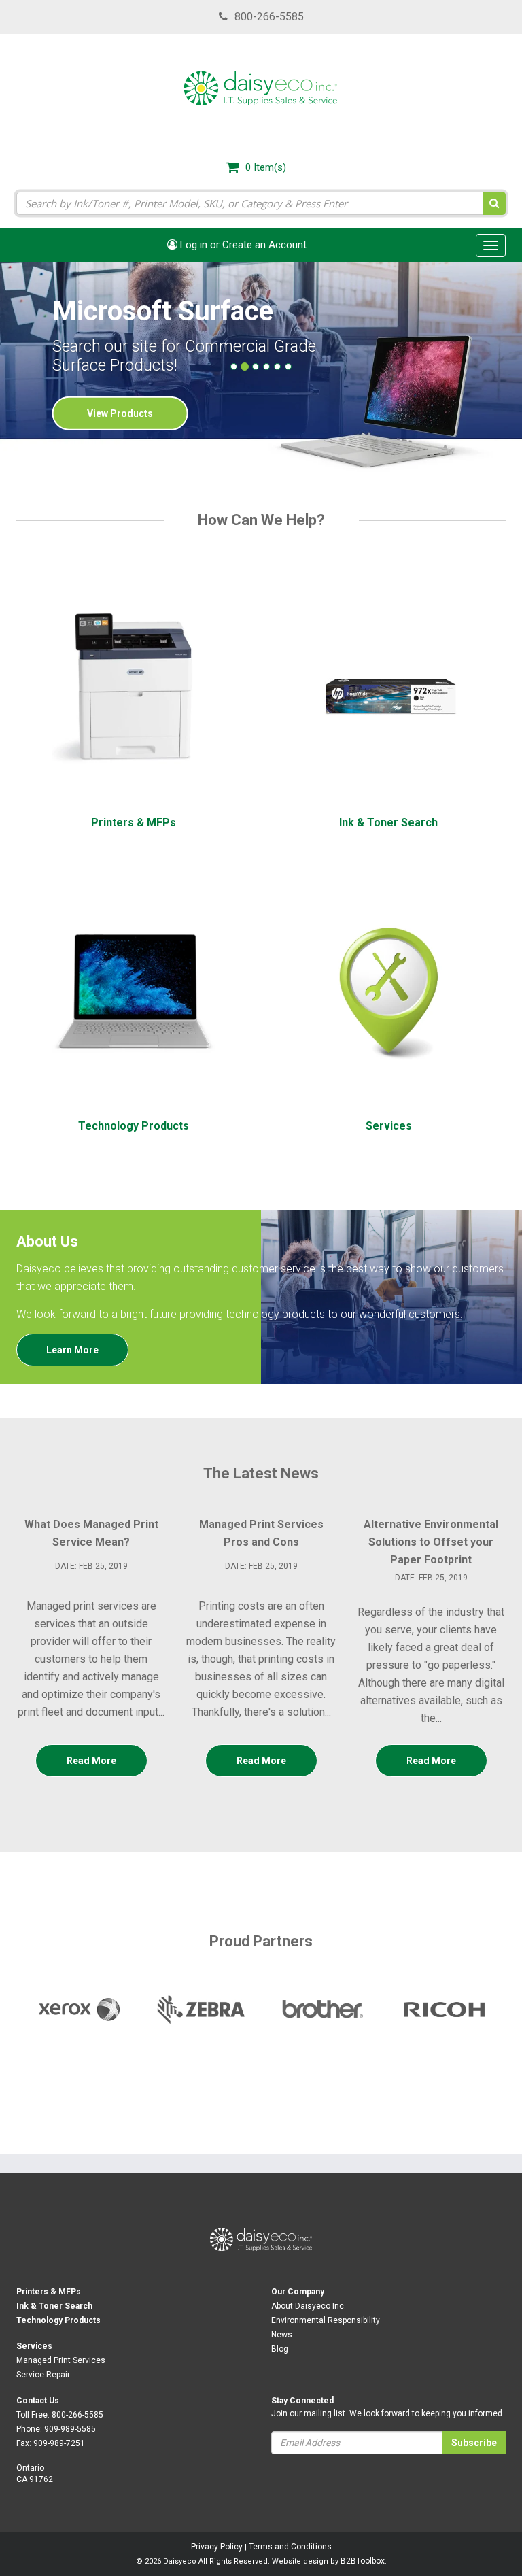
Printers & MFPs (49, 2292)
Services (34, 2346)
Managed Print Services (61, 2360)
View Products (120, 413)
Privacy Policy (217, 2547)
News (282, 2335)
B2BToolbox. (364, 2561)
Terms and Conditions (290, 2547)
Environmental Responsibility (326, 2320)
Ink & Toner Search (54, 2306)
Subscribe (474, 2443)
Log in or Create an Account (242, 245)
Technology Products (58, 2320)
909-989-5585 (70, 2429)
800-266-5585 (269, 17)
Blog (280, 2349)
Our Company (298, 2292)
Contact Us (38, 2401)
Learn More (72, 1350)
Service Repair (43, 2375)
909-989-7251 (59, 2443)
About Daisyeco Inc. (309, 2306)
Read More (91, 1761)
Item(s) (266, 167)
